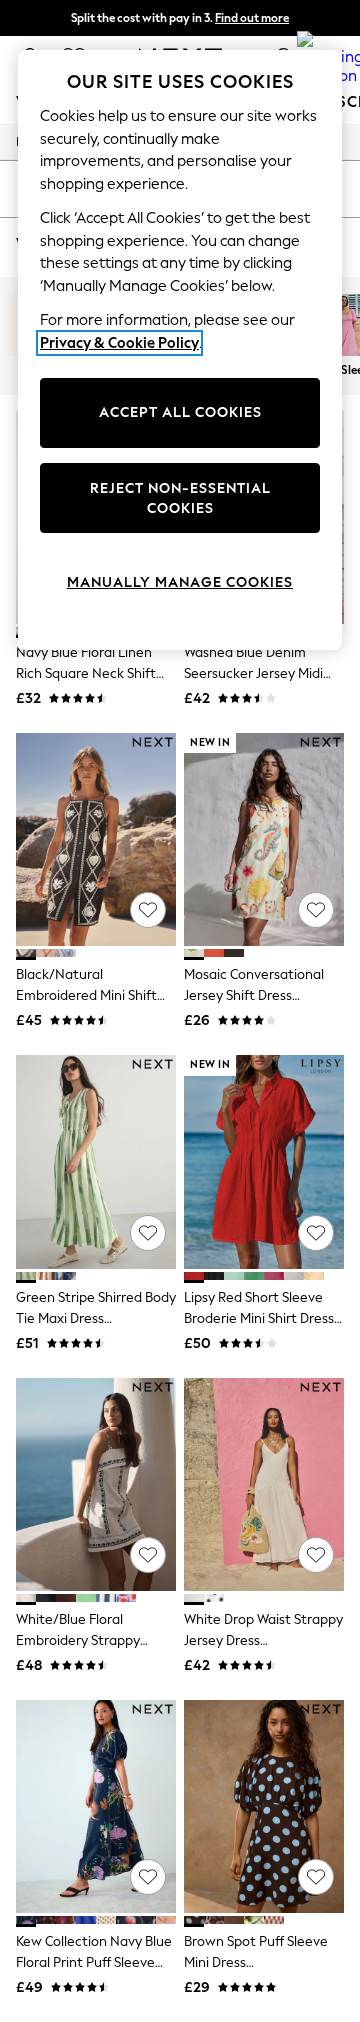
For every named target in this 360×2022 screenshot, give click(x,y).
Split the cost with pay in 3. (180, 18)
